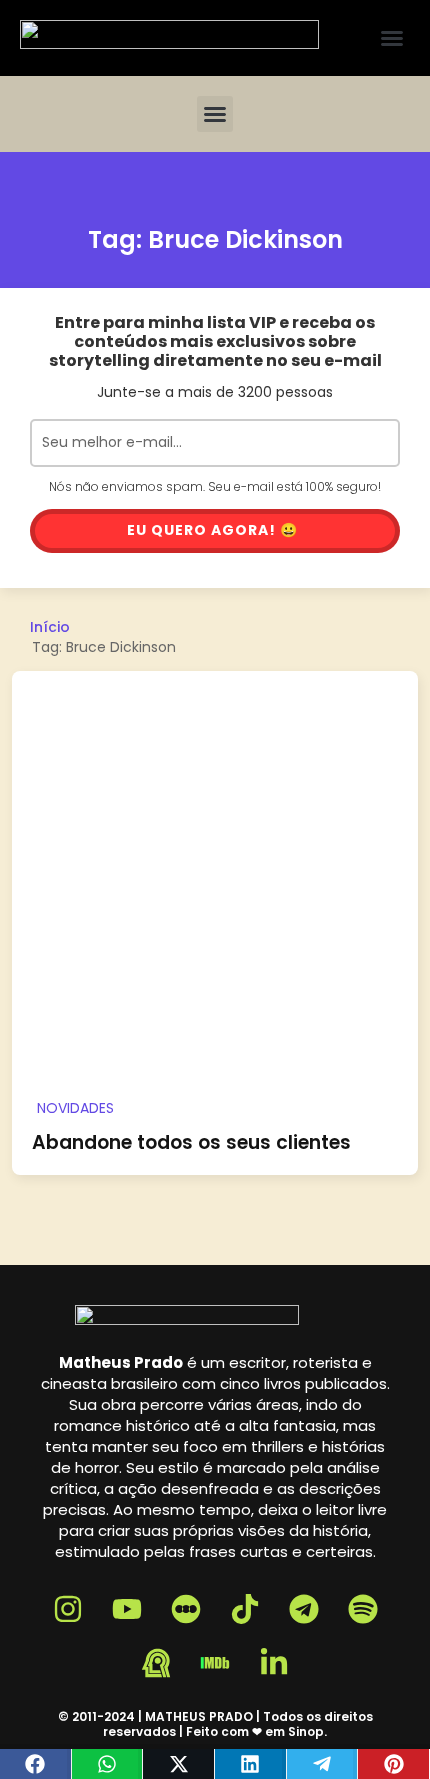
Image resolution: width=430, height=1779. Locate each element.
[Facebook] (36, 1764)
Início (50, 627)
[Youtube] (127, 1609)
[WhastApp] (108, 1764)
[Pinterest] (394, 1764)
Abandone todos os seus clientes (191, 1142)
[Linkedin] (251, 1764)
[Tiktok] (245, 1609)
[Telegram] (323, 1764)
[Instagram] (68, 1609)
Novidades (75, 1108)
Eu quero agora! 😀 (212, 530)
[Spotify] (363, 1609)
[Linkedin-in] (274, 1663)
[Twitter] (179, 1764)
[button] (392, 38)
